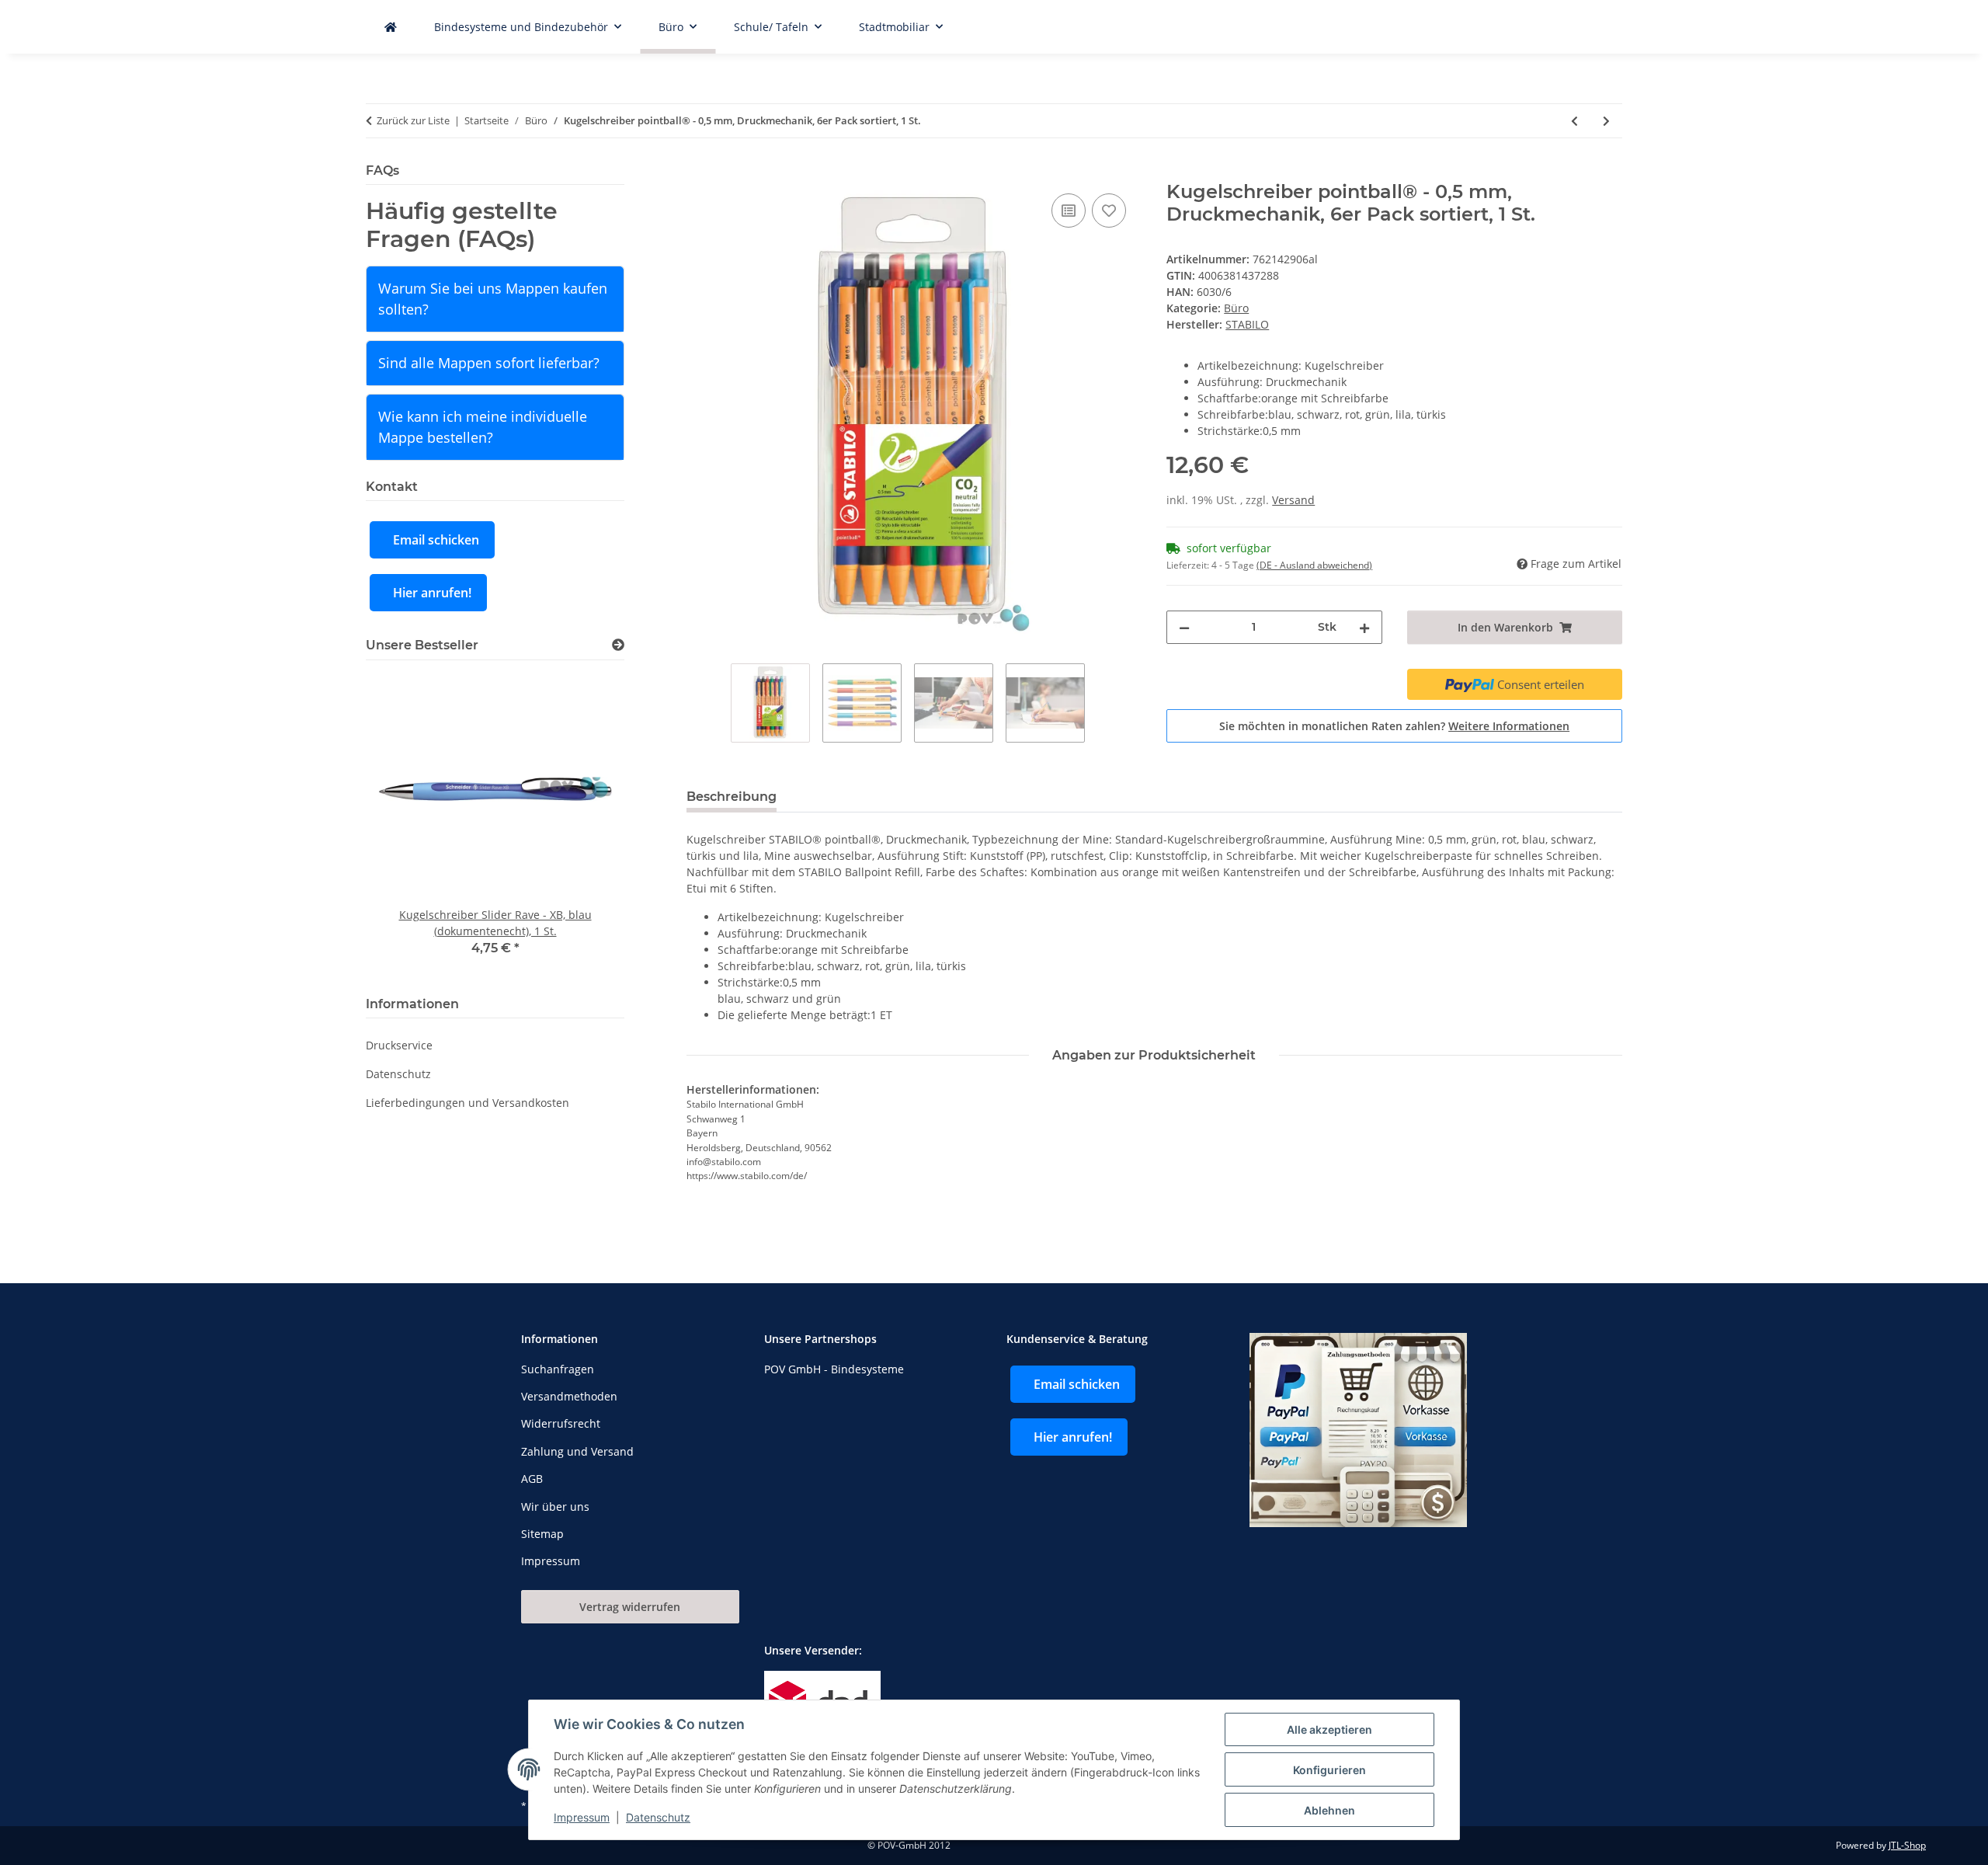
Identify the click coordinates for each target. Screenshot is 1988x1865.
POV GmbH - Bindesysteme (834, 1369)
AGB (532, 1479)
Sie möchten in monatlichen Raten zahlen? (1394, 726)
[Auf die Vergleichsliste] (1069, 211)
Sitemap (542, 1534)
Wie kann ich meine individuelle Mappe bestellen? (483, 427)
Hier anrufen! (432, 593)
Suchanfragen (558, 1369)
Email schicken (436, 540)
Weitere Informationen (1509, 726)
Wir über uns (555, 1507)
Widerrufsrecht (561, 1423)
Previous (404, 825)
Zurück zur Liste (413, 120)
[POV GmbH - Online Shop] (391, 27)
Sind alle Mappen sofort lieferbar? (489, 363)
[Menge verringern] (1184, 627)
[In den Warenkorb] (699, 172)
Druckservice (399, 1045)
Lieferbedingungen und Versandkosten (467, 1103)
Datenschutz (658, 1817)
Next (586, 825)
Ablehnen (1329, 1810)
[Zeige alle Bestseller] (618, 645)
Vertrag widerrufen (630, 1607)
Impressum (582, 1817)
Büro (1236, 308)
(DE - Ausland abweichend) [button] (1314, 565)
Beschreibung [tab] (732, 797)
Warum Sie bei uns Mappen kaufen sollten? (493, 299)
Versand (1293, 500)
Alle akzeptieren (1329, 1729)
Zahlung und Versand (577, 1451)
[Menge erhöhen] (1364, 627)
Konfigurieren (1329, 1770)
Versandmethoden (569, 1396)
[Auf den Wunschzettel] (1109, 211)
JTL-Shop (1907, 1845)
